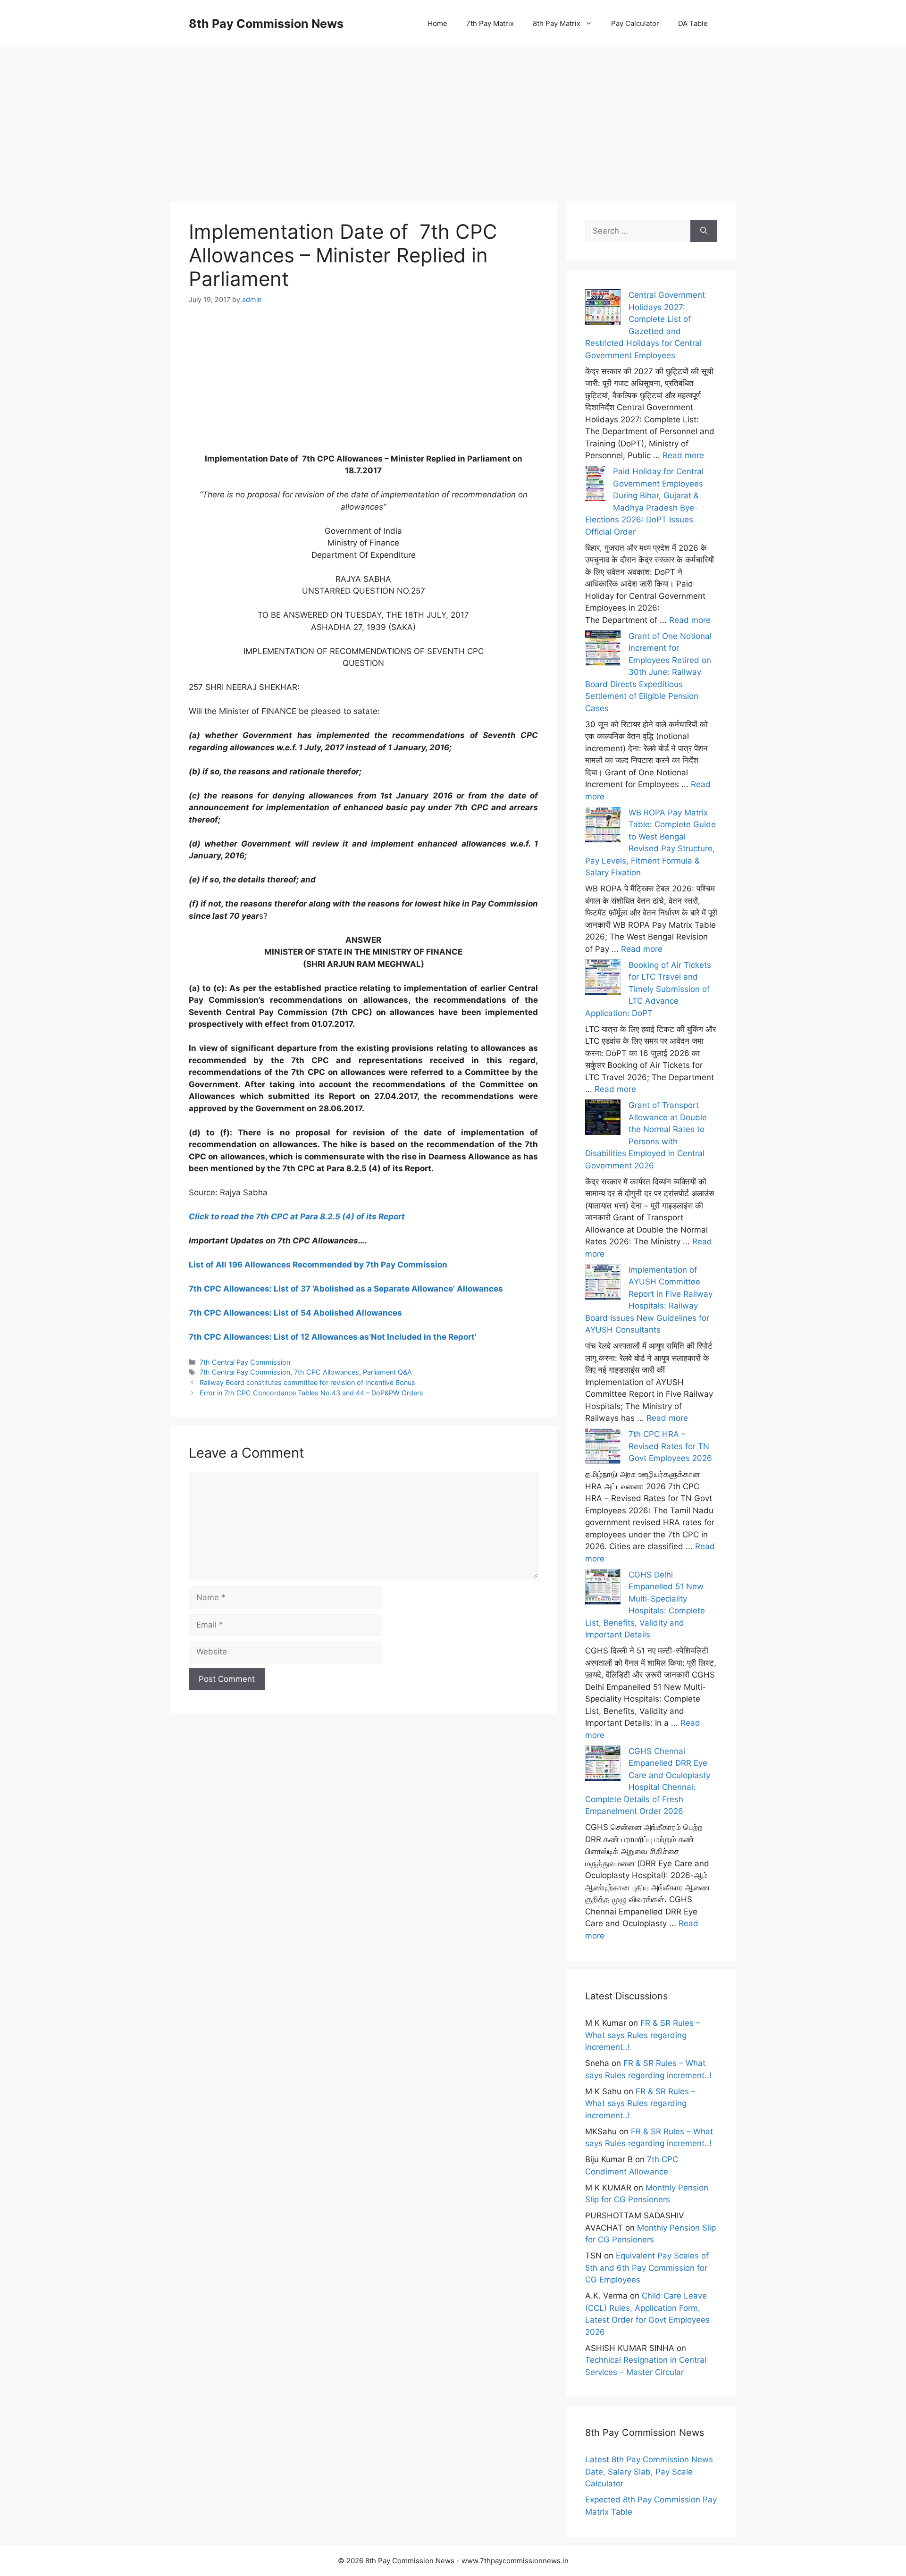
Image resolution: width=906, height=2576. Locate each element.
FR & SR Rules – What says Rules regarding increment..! (643, 2035)
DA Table (693, 23)
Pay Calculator (635, 23)
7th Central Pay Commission (245, 1362)
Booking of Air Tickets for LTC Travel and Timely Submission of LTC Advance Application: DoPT (648, 989)
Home (437, 23)
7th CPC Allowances (327, 1372)
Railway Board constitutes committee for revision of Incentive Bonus (307, 1382)
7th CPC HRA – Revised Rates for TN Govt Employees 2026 (670, 1446)
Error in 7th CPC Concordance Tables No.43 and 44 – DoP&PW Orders (311, 1393)
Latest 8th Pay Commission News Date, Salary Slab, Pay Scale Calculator (649, 2471)
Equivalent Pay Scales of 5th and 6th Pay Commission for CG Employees (647, 2268)
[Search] (704, 231)
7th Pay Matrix (490, 23)
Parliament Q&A (387, 1372)
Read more (683, 455)
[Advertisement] (453, 113)
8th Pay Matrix (557, 23)
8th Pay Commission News (266, 24)
